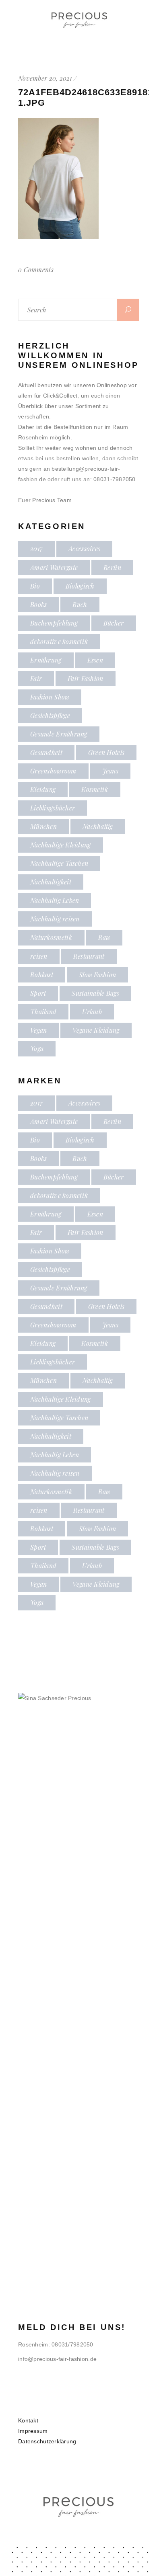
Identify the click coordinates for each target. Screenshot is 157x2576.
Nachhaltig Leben (55, 900)
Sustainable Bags (95, 993)
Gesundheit (46, 752)
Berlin (112, 567)
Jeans (110, 771)
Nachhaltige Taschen (59, 863)
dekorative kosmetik (59, 641)
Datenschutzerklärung (47, 2441)
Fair (36, 678)
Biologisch (80, 586)
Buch (80, 604)
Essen (95, 660)
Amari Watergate (54, 567)
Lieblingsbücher (53, 808)
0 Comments (36, 270)
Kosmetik (95, 789)
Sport (38, 993)
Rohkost (42, 975)
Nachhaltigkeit (51, 882)
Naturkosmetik (51, 937)
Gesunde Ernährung (59, 734)
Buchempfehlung (54, 623)
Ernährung (46, 660)
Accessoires (84, 549)
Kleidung (43, 789)
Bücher (114, 623)
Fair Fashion (85, 678)
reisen (39, 956)
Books (38, 604)
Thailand (43, 1012)
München (43, 826)
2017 (36, 549)
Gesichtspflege (50, 715)
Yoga (37, 1049)
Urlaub (92, 1012)
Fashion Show (50, 697)
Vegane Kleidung (96, 1030)
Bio (35, 586)
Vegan (38, 1030)
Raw (104, 937)
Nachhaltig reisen (55, 919)
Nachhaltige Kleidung (61, 845)
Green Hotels (106, 752)
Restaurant (89, 956)
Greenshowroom (53, 771)
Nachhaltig (98, 826)
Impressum (33, 2431)
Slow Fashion (97, 975)
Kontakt (28, 2420)
